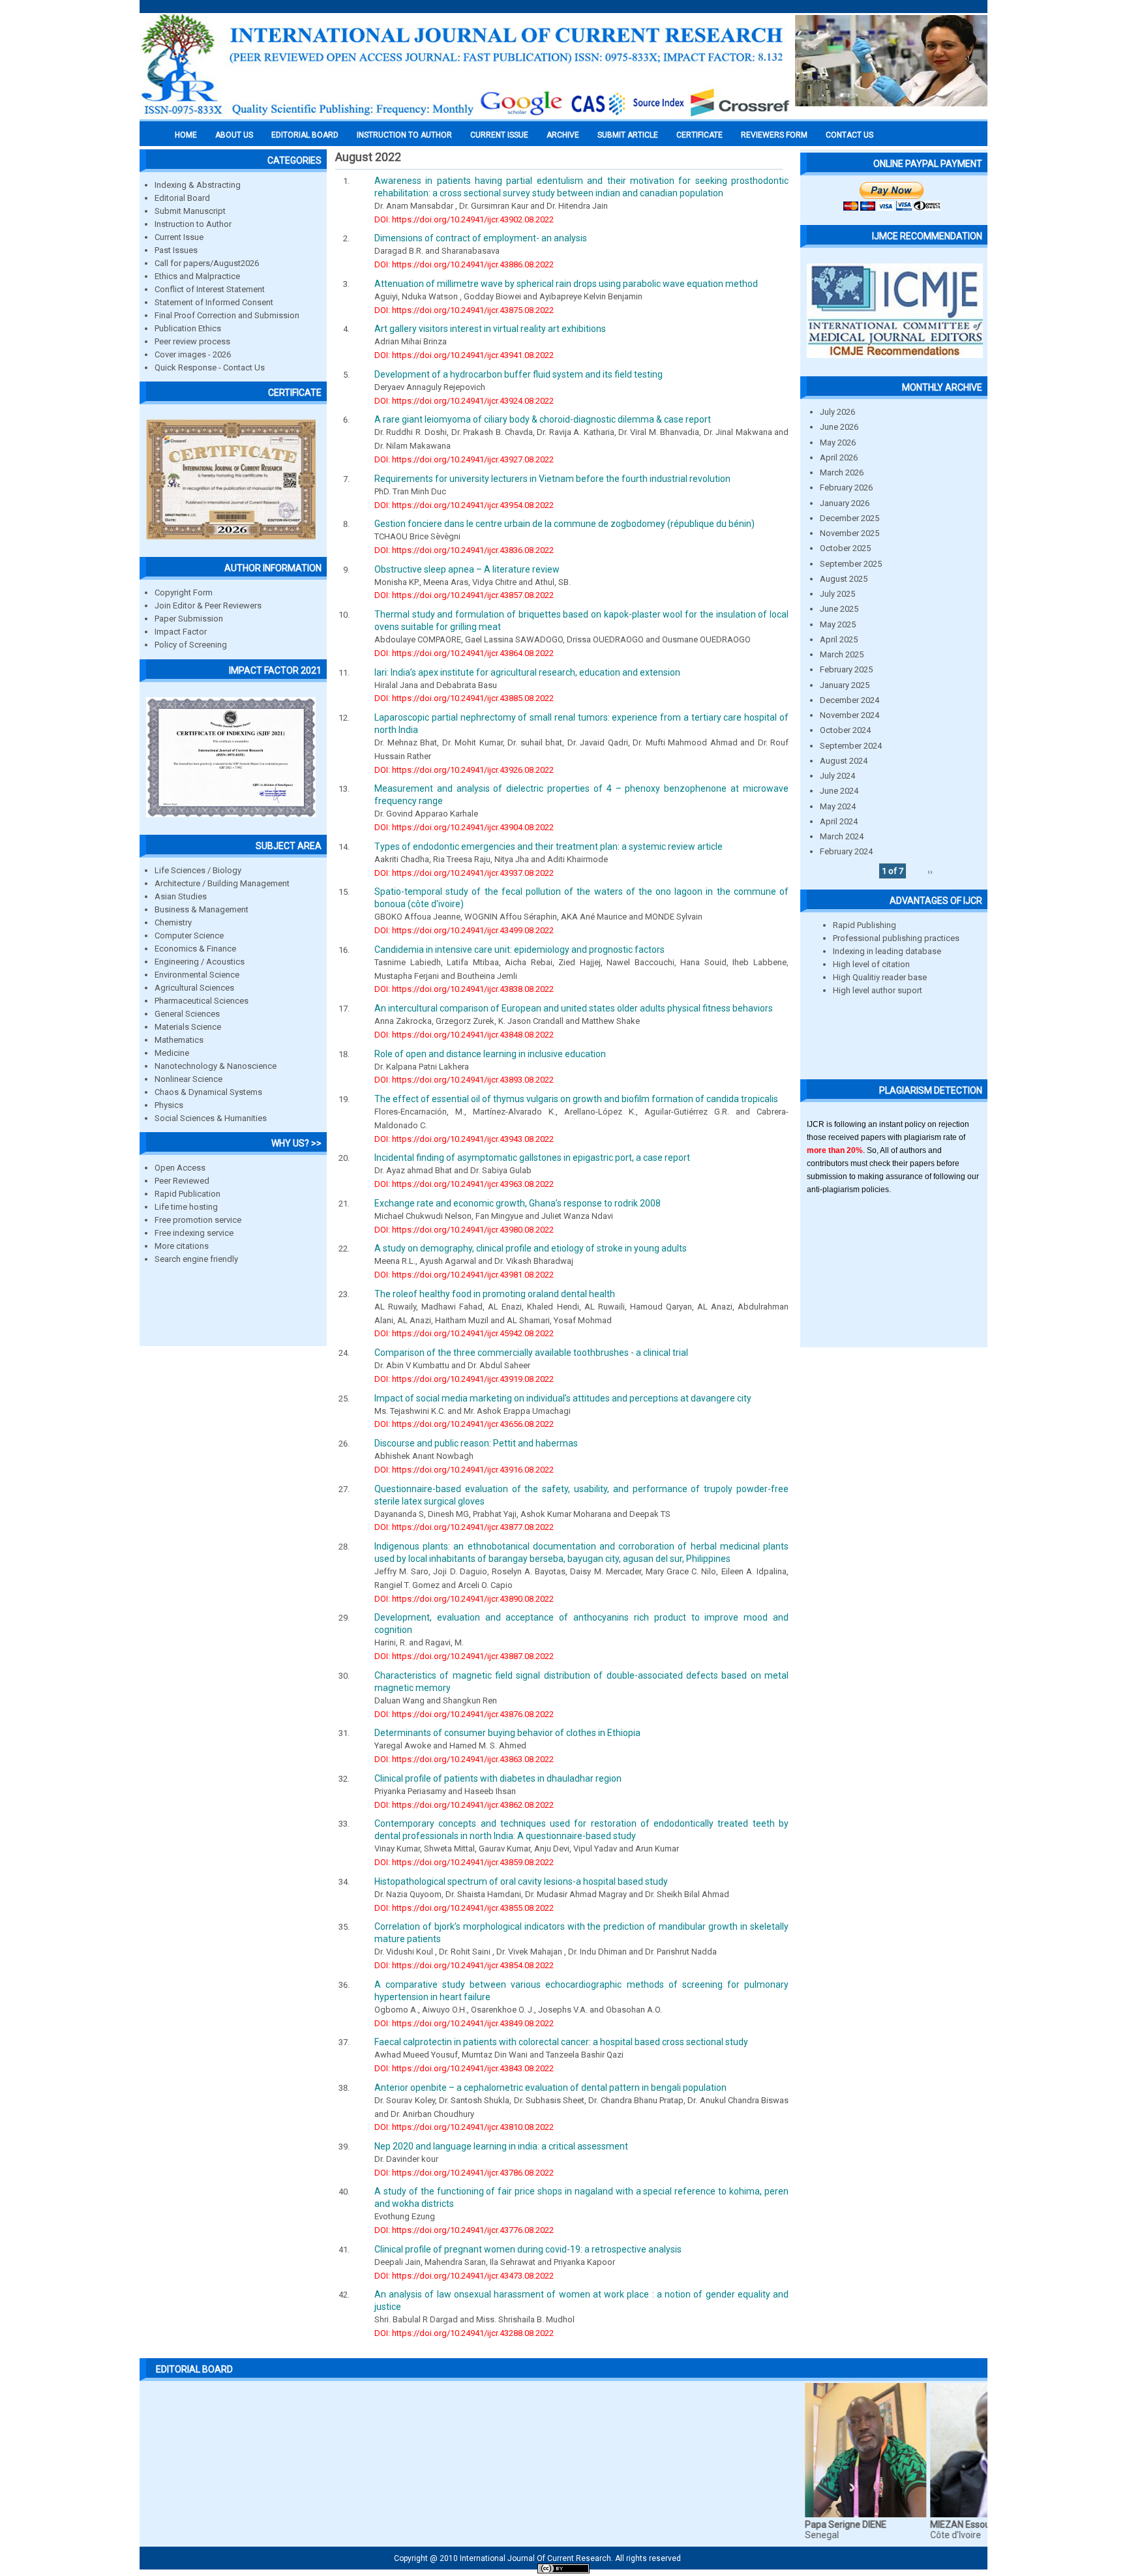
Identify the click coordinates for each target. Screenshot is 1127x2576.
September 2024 (851, 746)
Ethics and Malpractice (197, 276)
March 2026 (842, 472)
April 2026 (839, 457)
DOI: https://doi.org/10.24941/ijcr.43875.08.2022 (464, 310)
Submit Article (628, 135)
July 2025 (837, 594)
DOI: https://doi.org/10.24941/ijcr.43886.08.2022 (464, 264)
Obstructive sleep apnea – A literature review (467, 569)
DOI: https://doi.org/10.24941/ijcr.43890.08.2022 (464, 1599)
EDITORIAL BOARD (305, 135)
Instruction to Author (193, 224)
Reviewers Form (774, 135)
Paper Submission (189, 619)
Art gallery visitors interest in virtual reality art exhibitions (490, 329)
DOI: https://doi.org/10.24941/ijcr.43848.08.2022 (464, 1035)
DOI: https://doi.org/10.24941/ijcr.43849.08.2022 (464, 2023)
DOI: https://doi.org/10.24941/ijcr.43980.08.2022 (464, 1230)
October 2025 (845, 548)
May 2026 (838, 442)
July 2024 (837, 776)
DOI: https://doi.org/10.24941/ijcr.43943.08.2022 (464, 1139)
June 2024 (839, 791)
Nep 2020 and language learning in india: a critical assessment (501, 2146)
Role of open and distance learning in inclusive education (490, 1054)
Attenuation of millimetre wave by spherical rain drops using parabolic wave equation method (566, 284)
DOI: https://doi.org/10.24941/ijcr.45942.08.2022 (464, 1333)
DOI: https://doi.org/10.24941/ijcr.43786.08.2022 (464, 2173)
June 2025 (839, 609)
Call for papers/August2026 (207, 263)
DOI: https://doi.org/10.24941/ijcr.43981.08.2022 (464, 1275)
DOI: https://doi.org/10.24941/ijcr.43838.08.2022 (464, 989)
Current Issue (499, 135)
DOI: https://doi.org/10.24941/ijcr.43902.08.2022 (464, 219)
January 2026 (845, 503)
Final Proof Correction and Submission (227, 315)
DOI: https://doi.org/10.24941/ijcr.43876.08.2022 (464, 1714)
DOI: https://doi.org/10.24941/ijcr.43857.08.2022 (464, 595)
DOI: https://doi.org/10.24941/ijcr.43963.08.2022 (464, 1184)
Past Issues (176, 250)
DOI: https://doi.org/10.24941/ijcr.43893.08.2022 (464, 1080)
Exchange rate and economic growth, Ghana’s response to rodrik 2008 (518, 1203)
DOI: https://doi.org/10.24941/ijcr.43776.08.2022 (464, 2230)
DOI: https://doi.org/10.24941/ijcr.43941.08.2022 (464, 355)
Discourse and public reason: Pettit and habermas (476, 1443)
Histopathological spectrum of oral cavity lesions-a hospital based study (521, 1881)
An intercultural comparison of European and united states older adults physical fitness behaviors (574, 1008)
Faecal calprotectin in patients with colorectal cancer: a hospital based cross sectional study (561, 2042)
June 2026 (839, 427)
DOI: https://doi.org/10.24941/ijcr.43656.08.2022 (464, 1424)
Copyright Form (184, 592)
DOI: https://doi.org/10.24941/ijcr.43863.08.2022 (464, 1759)
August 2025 (844, 579)
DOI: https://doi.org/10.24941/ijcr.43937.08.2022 (464, 873)
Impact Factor (181, 632)
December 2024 (849, 700)
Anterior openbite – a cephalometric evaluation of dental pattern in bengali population (550, 2088)
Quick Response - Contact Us (210, 367)
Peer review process (192, 341)
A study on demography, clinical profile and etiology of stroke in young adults (531, 1248)
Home (186, 135)
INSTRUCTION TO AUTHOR (404, 135)
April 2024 (839, 821)
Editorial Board (182, 198)
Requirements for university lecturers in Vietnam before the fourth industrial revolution (552, 479)
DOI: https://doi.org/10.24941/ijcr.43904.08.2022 (464, 827)
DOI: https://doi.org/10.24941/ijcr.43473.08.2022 (464, 2276)
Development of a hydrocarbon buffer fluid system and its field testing (518, 374)
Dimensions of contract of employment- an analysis (481, 238)
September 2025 (851, 564)
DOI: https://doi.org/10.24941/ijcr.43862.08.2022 (464, 1805)
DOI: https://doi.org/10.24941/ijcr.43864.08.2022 (464, 653)
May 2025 (838, 624)
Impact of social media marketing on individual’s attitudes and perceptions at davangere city (563, 1398)
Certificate (699, 135)
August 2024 (844, 761)
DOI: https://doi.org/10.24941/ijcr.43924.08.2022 (464, 401)
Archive (563, 135)
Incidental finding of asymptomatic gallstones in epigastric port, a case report (532, 1158)
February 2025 (846, 669)
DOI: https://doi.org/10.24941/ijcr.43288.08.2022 (464, 2333)
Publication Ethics (188, 328)
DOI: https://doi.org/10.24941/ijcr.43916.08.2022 (464, 1470)
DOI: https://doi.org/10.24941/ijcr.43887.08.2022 (464, 1656)
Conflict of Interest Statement (210, 289)
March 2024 (842, 836)
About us (234, 135)
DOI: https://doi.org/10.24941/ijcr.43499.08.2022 (464, 930)
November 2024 (849, 715)
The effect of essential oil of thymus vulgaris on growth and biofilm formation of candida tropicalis (576, 1099)
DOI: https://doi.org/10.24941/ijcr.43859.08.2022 (464, 1862)
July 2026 (837, 412)
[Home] (466, 115)
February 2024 (846, 851)
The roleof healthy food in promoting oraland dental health (495, 1294)
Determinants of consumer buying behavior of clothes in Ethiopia (507, 1733)
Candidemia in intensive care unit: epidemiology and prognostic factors (519, 950)
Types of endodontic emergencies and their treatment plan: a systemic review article (548, 846)
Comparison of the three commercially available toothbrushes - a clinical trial (531, 1353)
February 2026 (846, 487)
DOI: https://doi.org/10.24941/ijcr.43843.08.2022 (464, 2068)
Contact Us (849, 135)
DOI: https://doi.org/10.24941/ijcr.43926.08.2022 (464, 770)
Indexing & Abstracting (198, 185)
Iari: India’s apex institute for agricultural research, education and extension (527, 672)
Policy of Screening (191, 645)
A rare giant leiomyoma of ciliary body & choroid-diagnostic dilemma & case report (543, 419)
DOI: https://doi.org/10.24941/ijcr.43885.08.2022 (464, 698)
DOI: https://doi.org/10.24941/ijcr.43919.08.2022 (464, 1379)
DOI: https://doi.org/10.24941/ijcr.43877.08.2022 (464, 1527)
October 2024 (845, 730)
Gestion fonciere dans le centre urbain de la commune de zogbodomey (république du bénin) (564, 524)
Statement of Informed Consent (214, 302)
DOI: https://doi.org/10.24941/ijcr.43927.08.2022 (464, 459)
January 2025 (845, 685)
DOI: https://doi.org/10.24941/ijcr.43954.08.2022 (464, 505)
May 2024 (838, 806)
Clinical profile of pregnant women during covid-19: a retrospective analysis (528, 2249)
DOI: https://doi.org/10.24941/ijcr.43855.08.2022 (464, 1908)
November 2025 (849, 533)
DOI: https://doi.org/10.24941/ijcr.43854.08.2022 (464, 1965)
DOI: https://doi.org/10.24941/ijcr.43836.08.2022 (464, 550)
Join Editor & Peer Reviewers (208, 606)
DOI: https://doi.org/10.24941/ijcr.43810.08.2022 (464, 2127)
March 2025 (842, 654)
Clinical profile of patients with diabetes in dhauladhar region (498, 1778)
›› (930, 871)
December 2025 (849, 518)
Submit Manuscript (190, 211)
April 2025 (839, 639)
